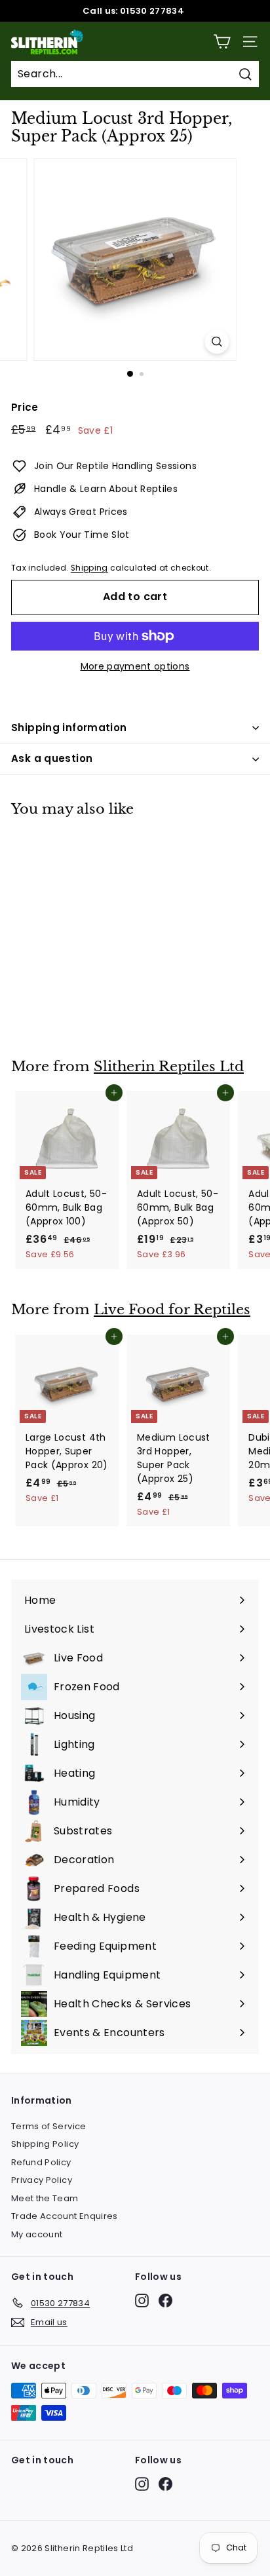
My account (37, 2234)
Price (25, 407)
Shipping (89, 568)
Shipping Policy (45, 2144)
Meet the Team (45, 2198)
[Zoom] (217, 342)
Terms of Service (49, 2126)
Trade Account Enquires (65, 2216)
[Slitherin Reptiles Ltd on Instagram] (142, 2301)
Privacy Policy (42, 2180)
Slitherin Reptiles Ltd (169, 1067)
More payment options (135, 666)
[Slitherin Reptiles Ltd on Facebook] (165, 2301)
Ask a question (52, 758)
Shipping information (69, 728)
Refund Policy (41, 2162)
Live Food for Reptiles (172, 1310)
